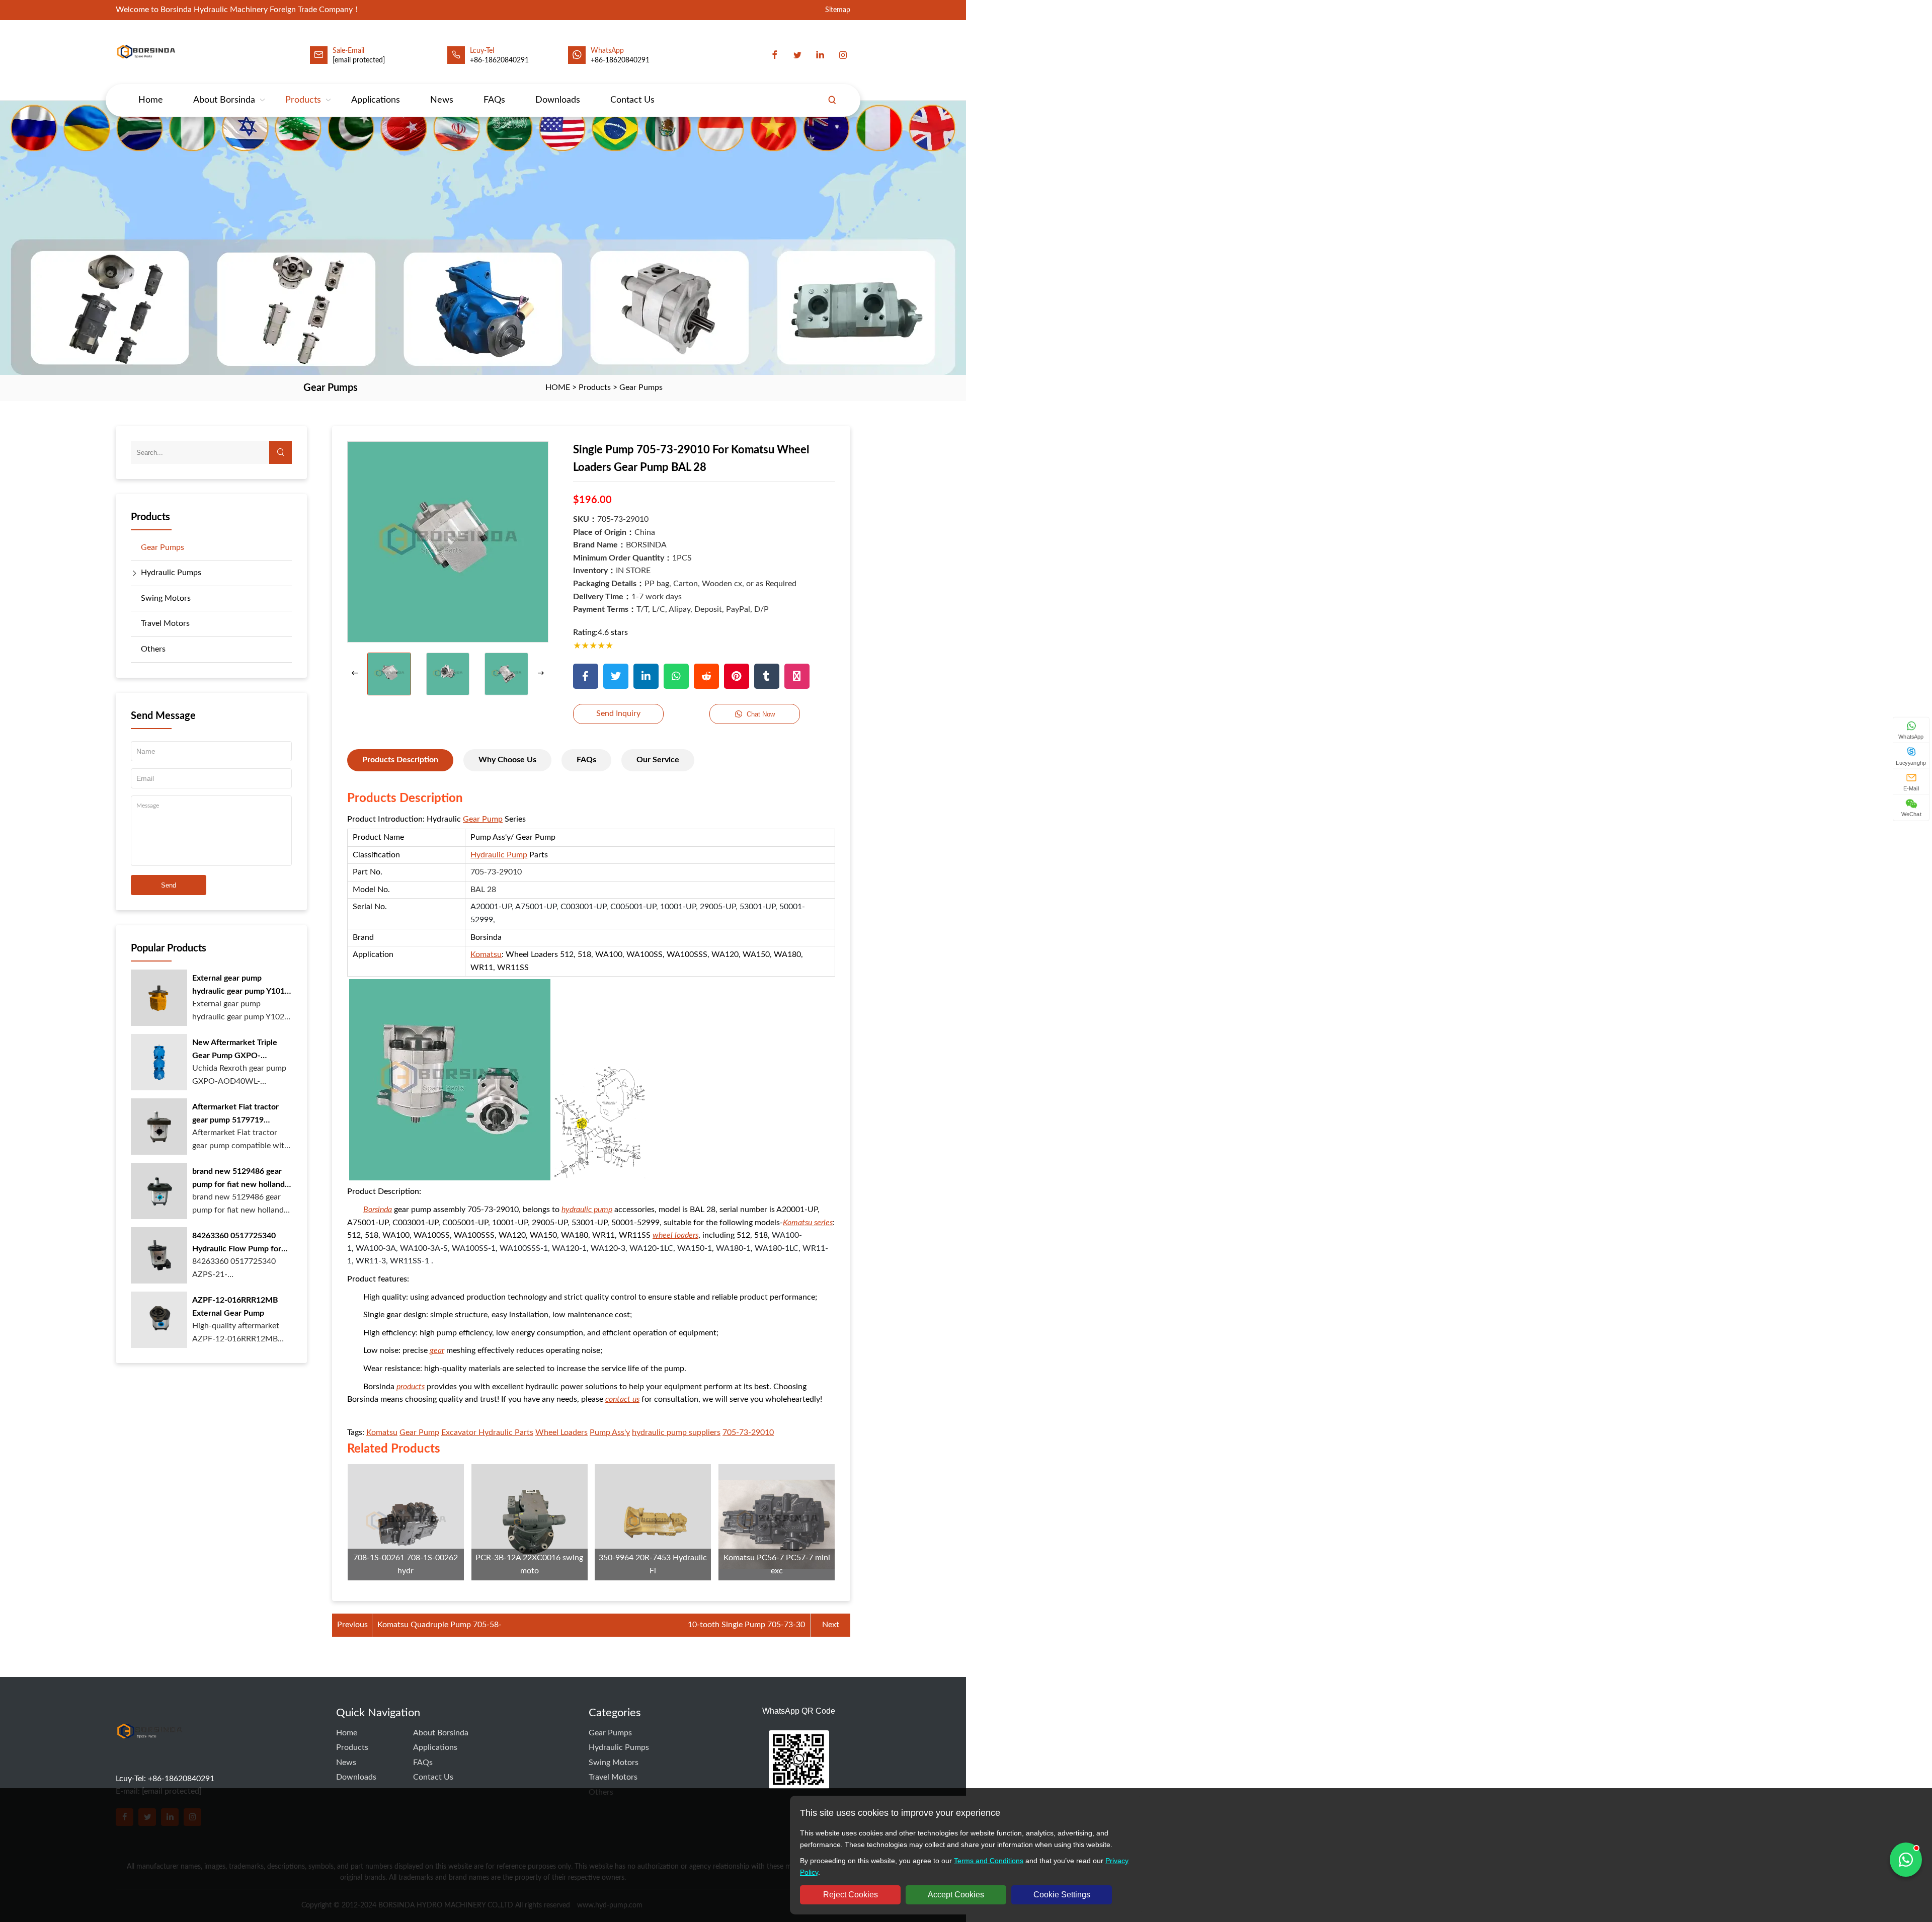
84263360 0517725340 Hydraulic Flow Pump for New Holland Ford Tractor (238, 1244)
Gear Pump (483, 819)
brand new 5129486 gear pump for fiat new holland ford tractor (238, 1179)
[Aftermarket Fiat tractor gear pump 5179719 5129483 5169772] (159, 1127)
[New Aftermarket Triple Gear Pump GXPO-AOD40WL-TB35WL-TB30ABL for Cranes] (159, 1062)
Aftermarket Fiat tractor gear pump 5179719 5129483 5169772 (235, 1115)
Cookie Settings (1062, 1895)
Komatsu (486, 954)
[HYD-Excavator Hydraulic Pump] (149, 1750)
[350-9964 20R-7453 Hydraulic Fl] (653, 1522)
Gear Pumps (641, 387)
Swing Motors (166, 598)
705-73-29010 (748, 1432)
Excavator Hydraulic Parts (487, 1432)
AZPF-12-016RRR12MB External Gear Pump (235, 1307)
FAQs (494, 100)
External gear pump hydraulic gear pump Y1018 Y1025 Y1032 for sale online (241, 986)
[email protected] (359, 60)
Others (153, 649)
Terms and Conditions (989, 1861)
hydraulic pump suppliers (676, 1432)
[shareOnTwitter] (616, 676)
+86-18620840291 (620, 60)
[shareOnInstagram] (797, 676)
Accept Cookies (956, 1895)
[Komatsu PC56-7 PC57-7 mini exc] (777, 1522)
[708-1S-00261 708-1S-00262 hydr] (406, 1522)
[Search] (832, 100)
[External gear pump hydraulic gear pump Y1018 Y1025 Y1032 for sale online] (159, 998)
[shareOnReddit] (706, 676)
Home (151, 100)
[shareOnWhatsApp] (676, 676)
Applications (376, 100)
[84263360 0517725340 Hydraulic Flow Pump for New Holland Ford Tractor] (159, 1255)
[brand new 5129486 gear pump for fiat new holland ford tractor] (159, 1191)
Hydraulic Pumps (171, 573)
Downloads (558, 100)
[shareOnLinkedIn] (646, 676)
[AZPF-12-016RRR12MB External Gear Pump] (159, 1320)
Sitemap (838, 10)
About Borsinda (224, 100)
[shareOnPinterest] (737, 676)
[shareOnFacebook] (586, 676)
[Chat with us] (1906, 1860)
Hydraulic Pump (499, 855)
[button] (541, 674)
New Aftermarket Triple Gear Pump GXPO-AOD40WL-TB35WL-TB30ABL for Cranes (235, 1050)
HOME (558, 387)
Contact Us (632, 100)
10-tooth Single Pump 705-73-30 (746, 1625)
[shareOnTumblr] (767, 676)
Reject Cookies (851, 1895)
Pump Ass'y (610, 1432)
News (442, 100)
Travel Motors (165, 623)
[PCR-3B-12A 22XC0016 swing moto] (530, 1522)
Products (303, 100)
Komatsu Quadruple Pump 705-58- (439, 1625)
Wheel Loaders (561, 1432)
